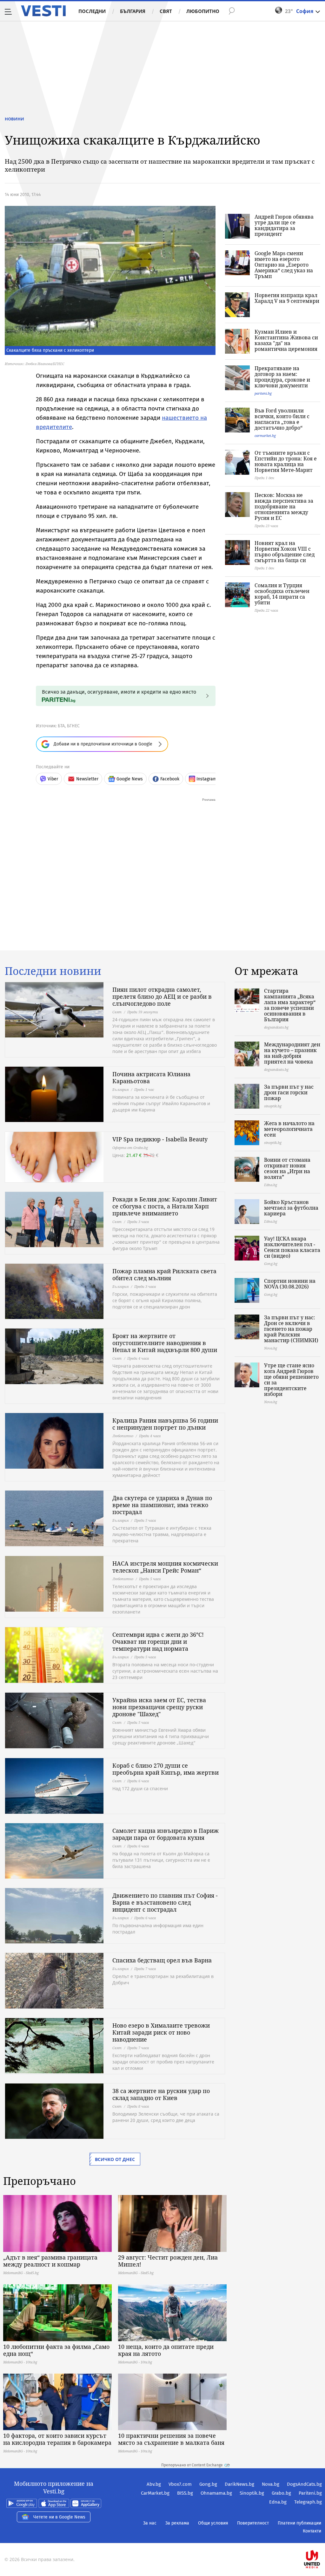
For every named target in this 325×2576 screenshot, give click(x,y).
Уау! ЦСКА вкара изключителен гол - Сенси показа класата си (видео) (292, 1247)
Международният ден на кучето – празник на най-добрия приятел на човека (292, 1053)
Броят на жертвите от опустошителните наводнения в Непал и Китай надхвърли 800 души (165, 1343)
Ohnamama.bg (216, 2493)
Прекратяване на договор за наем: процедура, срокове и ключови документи (282, 377)
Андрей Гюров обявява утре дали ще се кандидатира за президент (284, 225)
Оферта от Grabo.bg (130, 1148)
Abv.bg (154, 2484)
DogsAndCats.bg (304, 2484)
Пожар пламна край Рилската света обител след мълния (164, 1274)
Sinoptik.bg (252, 2493)
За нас (150, 2523)
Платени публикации (299, 2523)
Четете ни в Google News (59, 2517)
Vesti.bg (43, 11)
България (133, 11)
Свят (166, 11)
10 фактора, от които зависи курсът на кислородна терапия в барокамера (57, 2439)
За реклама (177, 2523)
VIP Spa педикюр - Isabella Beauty (160, 1139)
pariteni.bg (263, 393)
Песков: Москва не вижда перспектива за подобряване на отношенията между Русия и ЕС (284, 506)
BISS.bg (185, 2493)
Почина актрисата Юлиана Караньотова (151, 1077)
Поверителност (253, 2523)
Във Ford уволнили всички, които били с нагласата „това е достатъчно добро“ (282, 419)
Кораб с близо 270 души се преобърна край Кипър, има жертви (166, 1769)
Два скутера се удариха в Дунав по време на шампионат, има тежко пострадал (162, 1505)
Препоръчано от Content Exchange (192, 2465)
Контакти (312, 2531)
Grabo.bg (281, 2493)
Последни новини (53, 971)
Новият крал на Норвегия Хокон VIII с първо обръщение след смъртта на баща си (285, 552)
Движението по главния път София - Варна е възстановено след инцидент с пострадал (165, 1902)
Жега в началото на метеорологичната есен (289, 1129)
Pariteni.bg (310, 2493)
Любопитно (203, 11)
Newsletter (87, 779)
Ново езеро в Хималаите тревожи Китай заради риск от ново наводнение (161, 2032)
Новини (14, 119)
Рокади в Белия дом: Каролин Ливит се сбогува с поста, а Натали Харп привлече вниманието (165, 1206)
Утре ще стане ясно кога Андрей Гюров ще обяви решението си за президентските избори (291, 1380)
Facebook (170, 779)
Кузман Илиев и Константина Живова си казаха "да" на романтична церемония (286, 340)
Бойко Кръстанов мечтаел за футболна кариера (291, 1208)
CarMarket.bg (155, 2493)
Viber (53, 779)
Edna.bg (278, 2502)
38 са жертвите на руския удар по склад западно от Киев (161, 2094)
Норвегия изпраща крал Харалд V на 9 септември (287, 298)
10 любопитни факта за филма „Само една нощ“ (56, 2350)
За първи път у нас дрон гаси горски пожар (289, 1092)
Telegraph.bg (308, 2502)
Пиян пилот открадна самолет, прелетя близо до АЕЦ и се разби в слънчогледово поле (162, 996)
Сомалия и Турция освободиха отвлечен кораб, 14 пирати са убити (282, 594)
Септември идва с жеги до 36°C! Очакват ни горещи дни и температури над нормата (158, 1641)
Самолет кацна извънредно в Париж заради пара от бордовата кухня (166, 1834)
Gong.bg (208, 2484)
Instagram (207, 779)
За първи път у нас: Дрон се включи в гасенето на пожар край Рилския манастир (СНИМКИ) (291, 1329)
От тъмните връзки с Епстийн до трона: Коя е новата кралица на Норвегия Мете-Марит (286, 461)
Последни (92, 11)
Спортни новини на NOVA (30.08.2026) (290, 1284)
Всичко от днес (115, 2159)
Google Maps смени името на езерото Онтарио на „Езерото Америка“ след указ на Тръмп (284, 265)
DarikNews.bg (239, 2484)
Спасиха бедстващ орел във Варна (162, 1960)
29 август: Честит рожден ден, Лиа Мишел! (168, 2261)
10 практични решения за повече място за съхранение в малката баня (171, 2439)
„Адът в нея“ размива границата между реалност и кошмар (50, 2261)
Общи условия (213, 2523)
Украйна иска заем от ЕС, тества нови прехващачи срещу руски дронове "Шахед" (159, 1707)
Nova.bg (271, 2484)
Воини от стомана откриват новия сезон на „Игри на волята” (287, 1168)
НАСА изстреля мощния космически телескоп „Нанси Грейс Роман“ (165, 1567)
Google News (130, 779)
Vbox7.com (180, 2484)
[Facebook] (321, 2539)
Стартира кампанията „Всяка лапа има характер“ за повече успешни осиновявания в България (290, 1005)
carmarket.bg (265, 435)
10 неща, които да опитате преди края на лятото (166, 2350)
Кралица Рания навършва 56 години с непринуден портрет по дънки (165, 1424)
